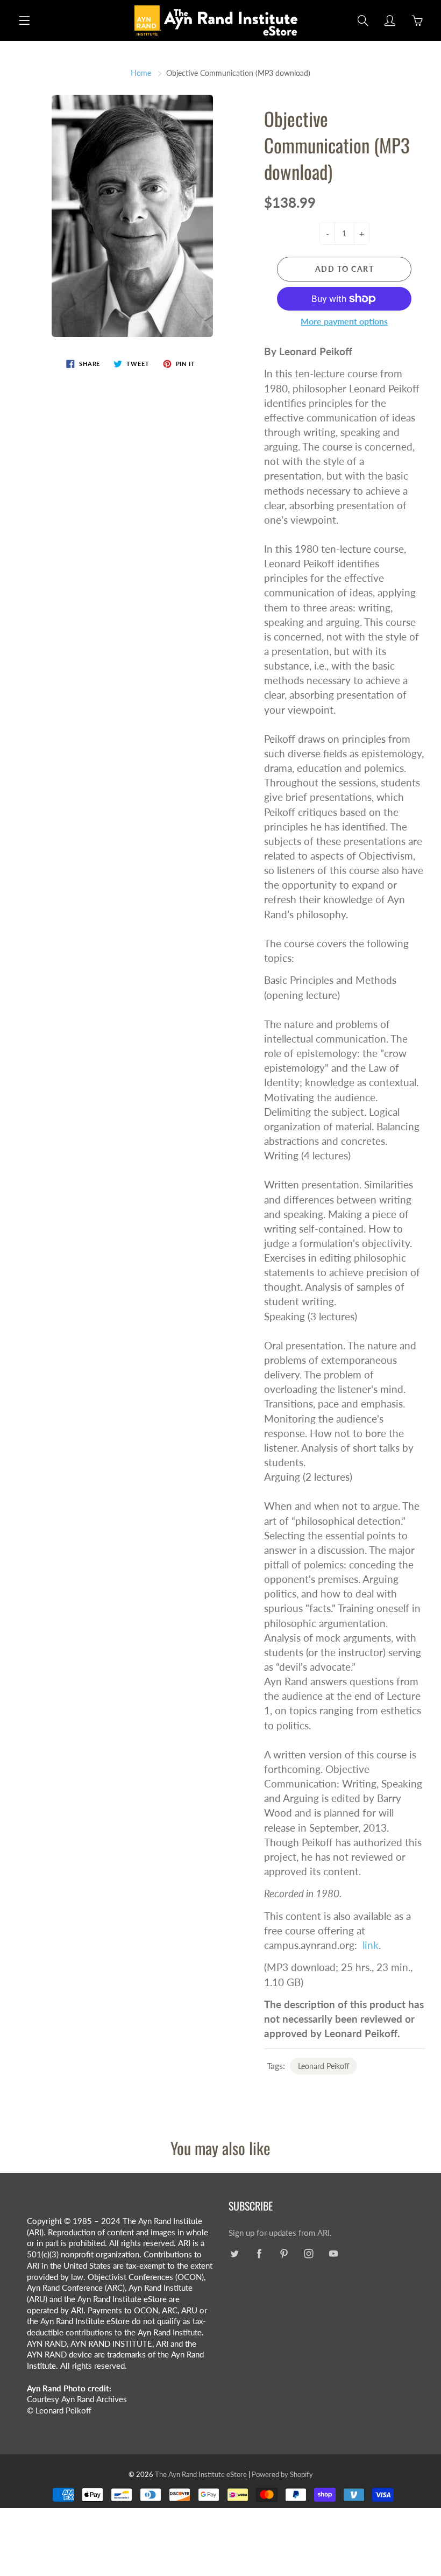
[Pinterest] (284, 2254)
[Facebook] (259, 2254)
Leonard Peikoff (323, 2066)
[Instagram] (308, 2254)
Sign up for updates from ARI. (280, 2233)
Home (141, 73)
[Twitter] (234, 2254)
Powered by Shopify (282, 2474)
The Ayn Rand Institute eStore (201, 2474)
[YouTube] (333, 2254)
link (371, 1945)
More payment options (344, 321)
